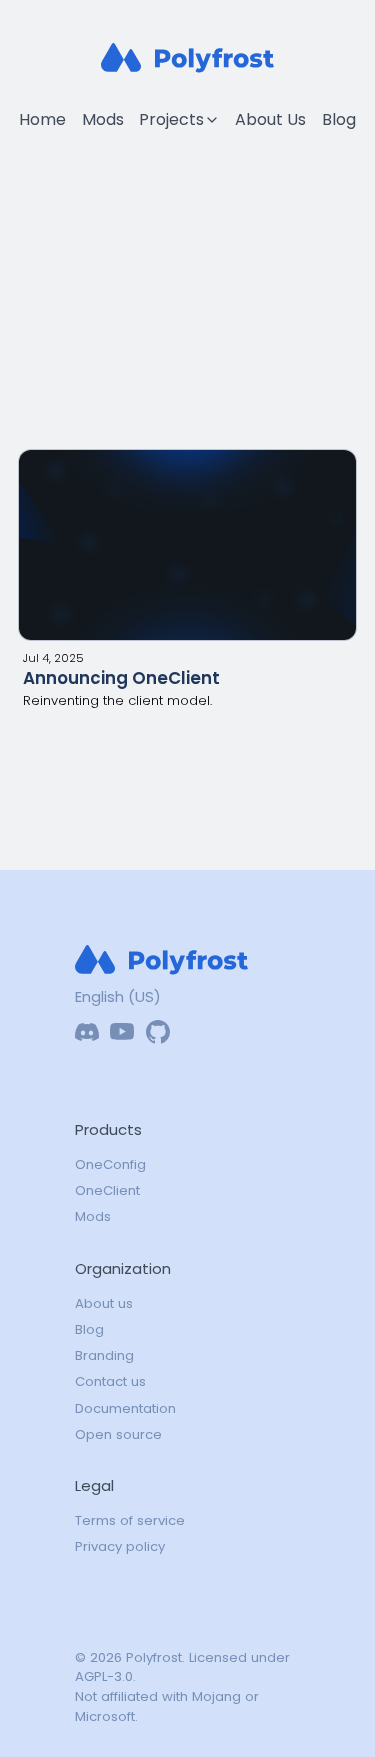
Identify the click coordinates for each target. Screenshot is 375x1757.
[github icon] (158, 1032)
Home (42, 119)
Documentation (125, 1408)
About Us (270, 119)
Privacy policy (120, 1546)
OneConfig (110, 1164)
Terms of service (130, 1520)
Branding (104, 1355)
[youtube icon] (122, 1032)
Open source (118, 1434)
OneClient (107, 1190)
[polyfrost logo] (187, 57)
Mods (103, 119)
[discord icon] (87, 1032)
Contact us (110, 1381)
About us (104, 1303)
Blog (339, 119)
